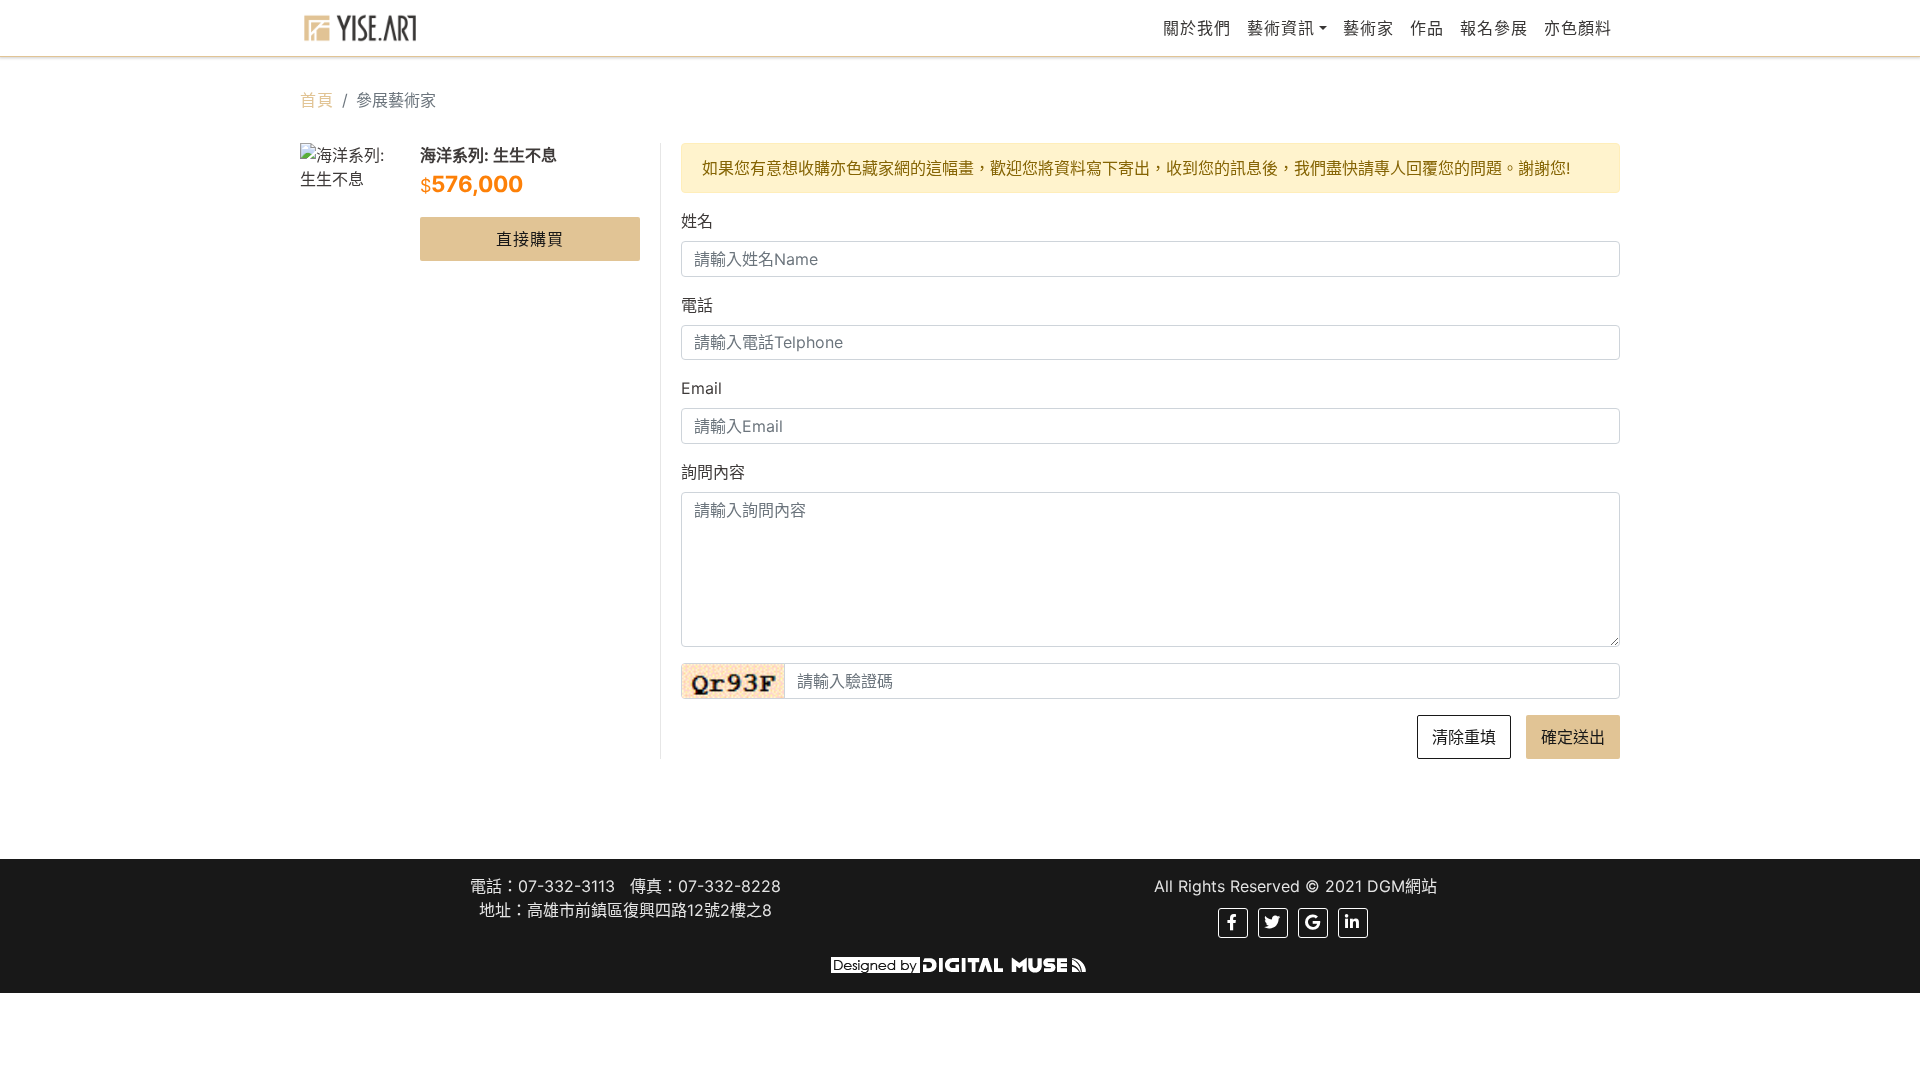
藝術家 (1368, 28)
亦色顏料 (1578, 28)
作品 (1427, 28)
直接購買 (530, 239)
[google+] (1313, 923)
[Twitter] (1272, 923)
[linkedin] (1352, 923)
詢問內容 (713, 472)
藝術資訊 (1281, 28)
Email (701, 388)
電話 (697, 305)
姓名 (697, 221)
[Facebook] (1232, 923)
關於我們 (1197, 28)
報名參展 (1494, 28)
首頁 (317, 100)
